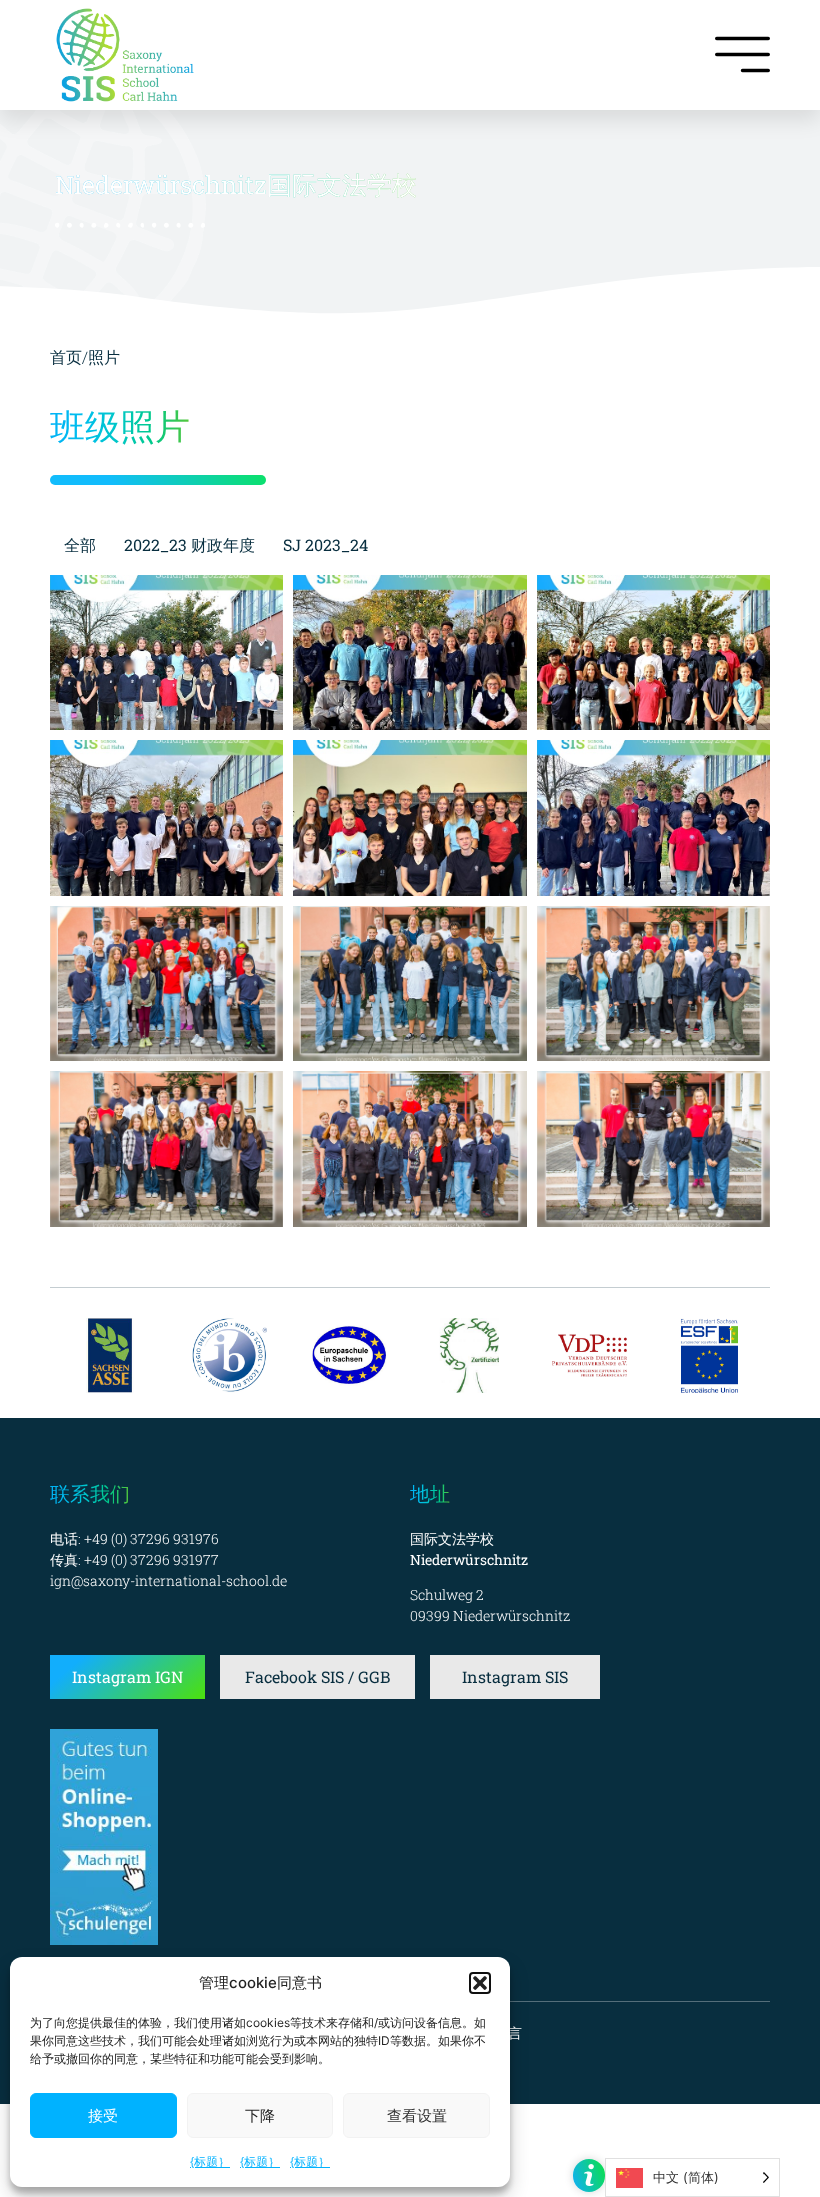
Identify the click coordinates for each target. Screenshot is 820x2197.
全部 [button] (80, 544)
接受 (103, 2115)
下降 (260, 2115)
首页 (66, 356)
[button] (480, 1983)
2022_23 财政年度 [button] (189, 544)
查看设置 (417, 2115)
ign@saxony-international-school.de (168, 1580)
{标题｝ (210, 2161)
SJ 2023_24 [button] (325, 544)
